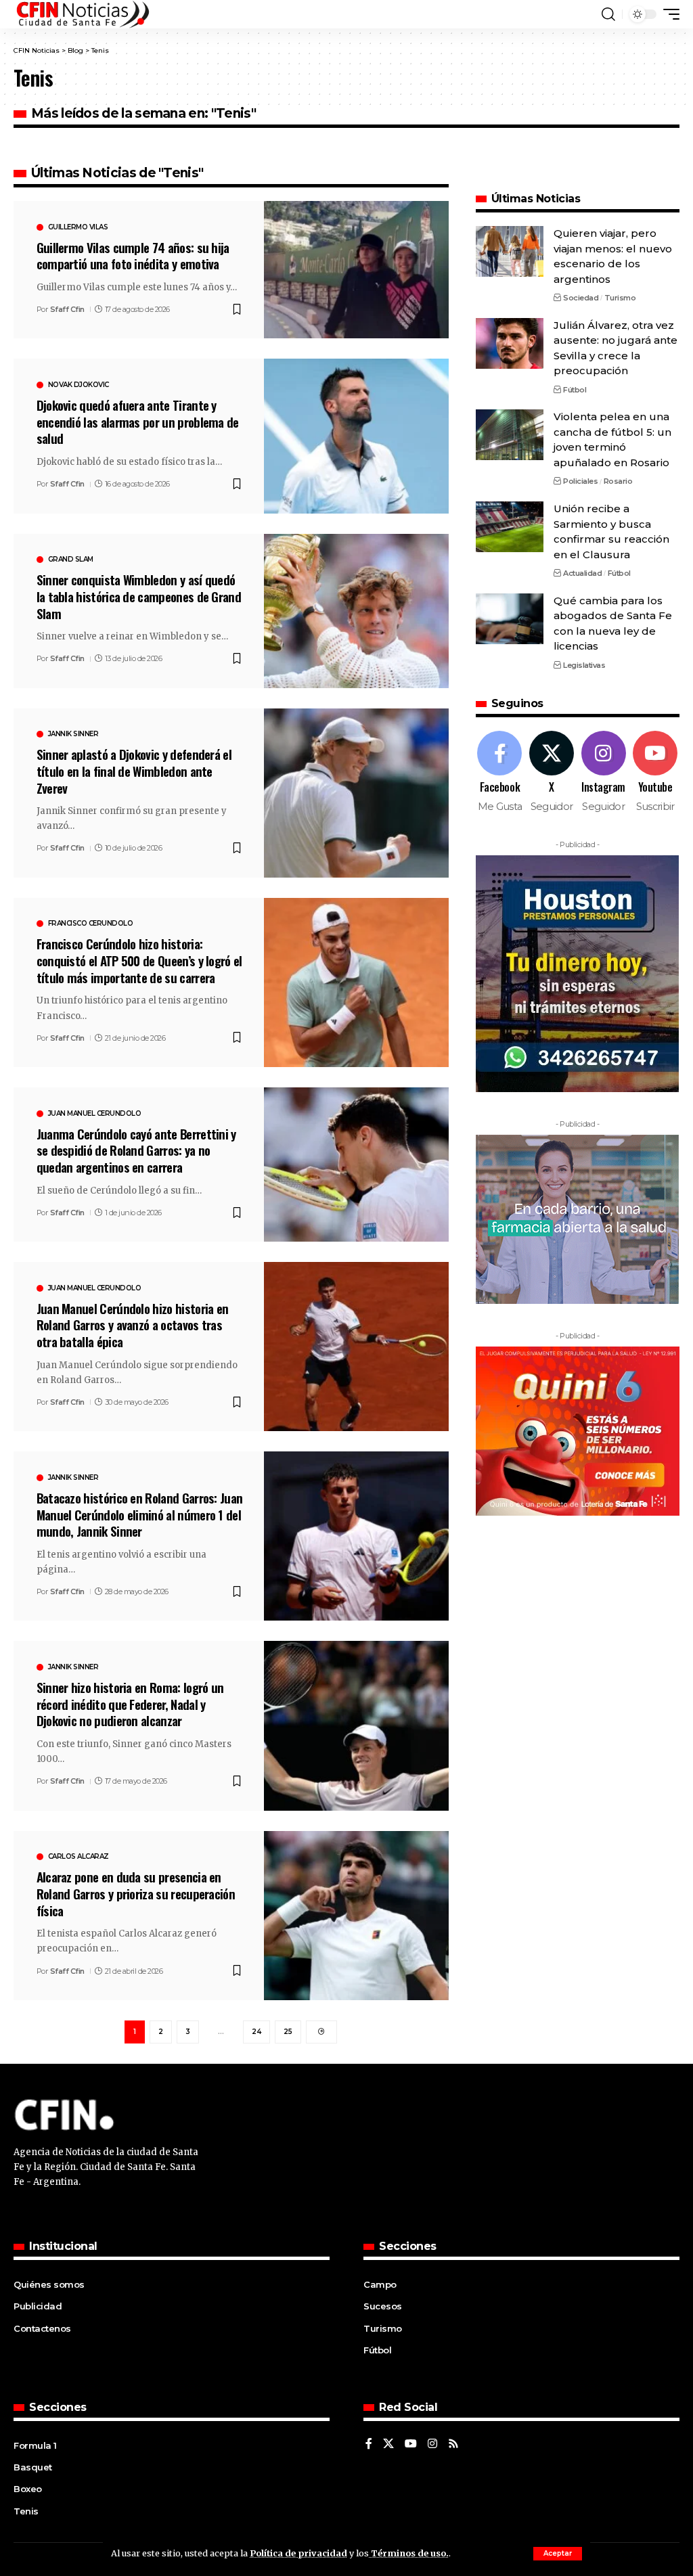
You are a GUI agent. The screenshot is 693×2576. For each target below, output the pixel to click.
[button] (558, 2554)
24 (256, 2032)
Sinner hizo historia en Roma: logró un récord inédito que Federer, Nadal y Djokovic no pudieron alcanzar (130, 1703)
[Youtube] (655, 772)
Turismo (620, 298)
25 (288, 2032)
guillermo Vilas (78, 227)
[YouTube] (411, 2444)
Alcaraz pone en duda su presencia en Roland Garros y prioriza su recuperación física (136, 1893)
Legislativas (584, 665)
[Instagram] (604, 772)
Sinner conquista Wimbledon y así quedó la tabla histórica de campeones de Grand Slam (139, 596)
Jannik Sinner (73, 734)
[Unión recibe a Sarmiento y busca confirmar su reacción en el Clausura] (510, 527)
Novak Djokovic (79, 385)
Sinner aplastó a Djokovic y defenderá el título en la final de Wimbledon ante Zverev (134, 770)
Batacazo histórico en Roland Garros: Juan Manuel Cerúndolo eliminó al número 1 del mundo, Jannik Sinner (140, 1514)
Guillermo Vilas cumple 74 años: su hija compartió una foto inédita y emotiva (133, 255)
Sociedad (581, 298)
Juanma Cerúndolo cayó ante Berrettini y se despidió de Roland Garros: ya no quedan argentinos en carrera (136, 1150)
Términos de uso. (409, 2553)
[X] (552, 772)
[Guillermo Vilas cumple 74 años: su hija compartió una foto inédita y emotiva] (356, 270)
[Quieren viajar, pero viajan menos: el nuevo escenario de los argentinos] (510, 251)
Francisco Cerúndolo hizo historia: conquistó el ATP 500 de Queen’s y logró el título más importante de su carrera (139, 960)
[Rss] (453, 2444)
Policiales (580, 481)
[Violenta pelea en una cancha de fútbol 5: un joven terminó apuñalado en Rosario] (510, 435)
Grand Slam (71, 560)
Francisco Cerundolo (91, 924)
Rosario (618, 481)
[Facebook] (500, 772)
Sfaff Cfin (67, 309)
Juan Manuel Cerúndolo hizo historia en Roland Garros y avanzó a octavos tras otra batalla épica (133, 1325)
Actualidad (582, 573)
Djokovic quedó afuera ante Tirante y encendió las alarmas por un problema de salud (138, 421)
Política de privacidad (298, 2553)
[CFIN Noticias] (82, 14)
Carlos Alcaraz (79, 1857)
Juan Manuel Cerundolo (95, 1114)
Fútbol (575, 390)
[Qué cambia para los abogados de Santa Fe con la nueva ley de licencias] (510, 619)
